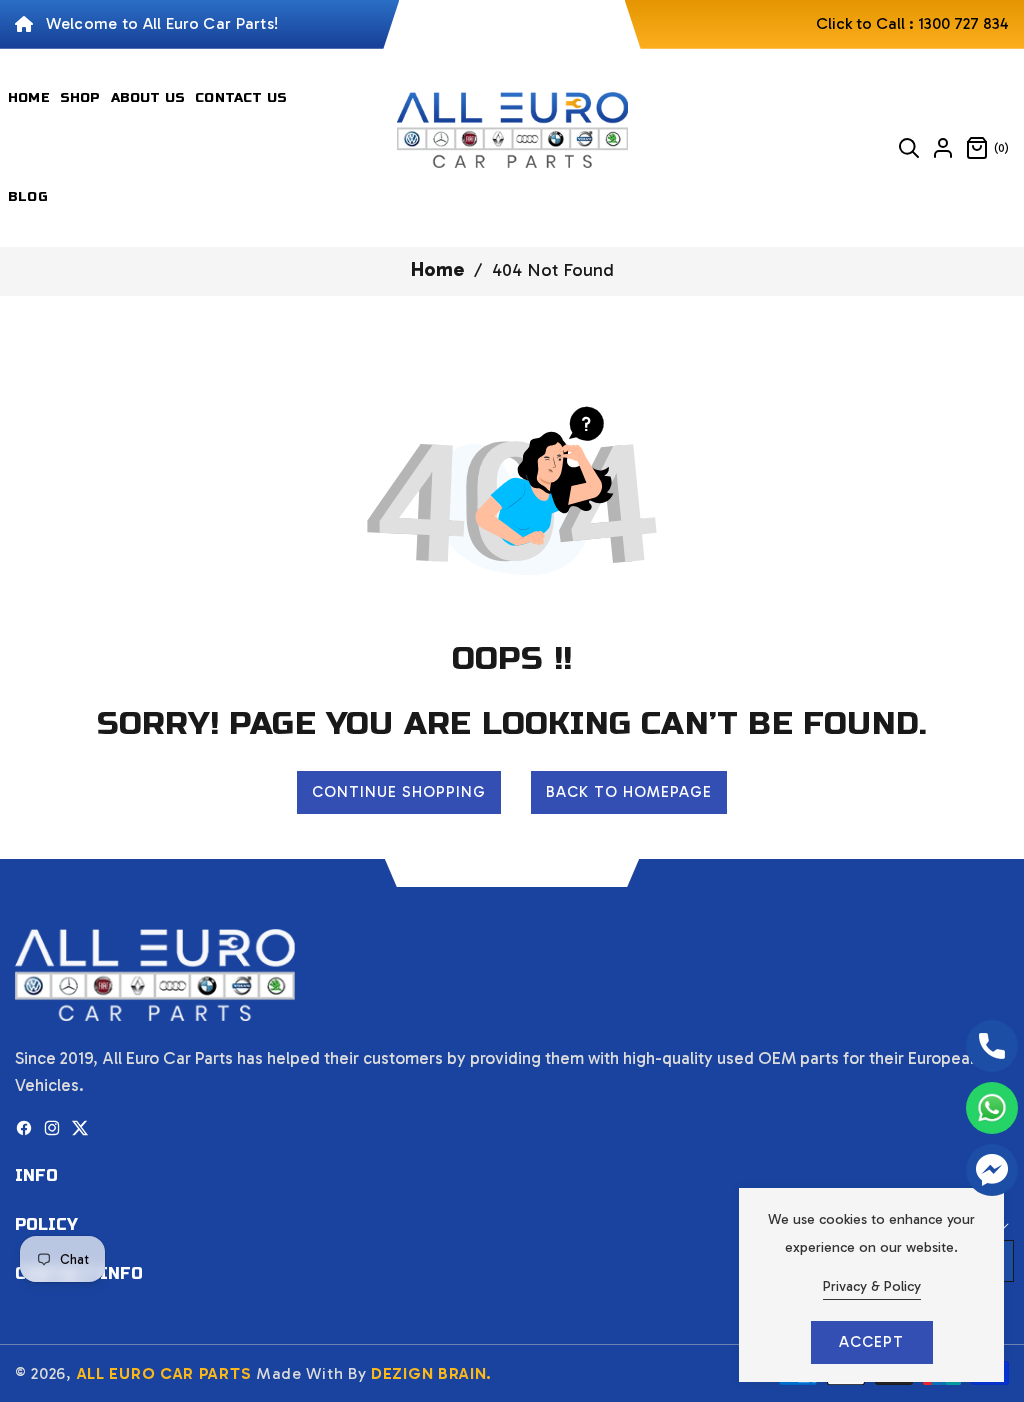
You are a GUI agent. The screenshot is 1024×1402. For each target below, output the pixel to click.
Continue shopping (399, 792)
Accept (871, 1342)
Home (437, 269)
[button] (909, 148)
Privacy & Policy (872, 1286)
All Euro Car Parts (164, 1373)
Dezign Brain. (431, 1373)
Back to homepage (629, 792)
